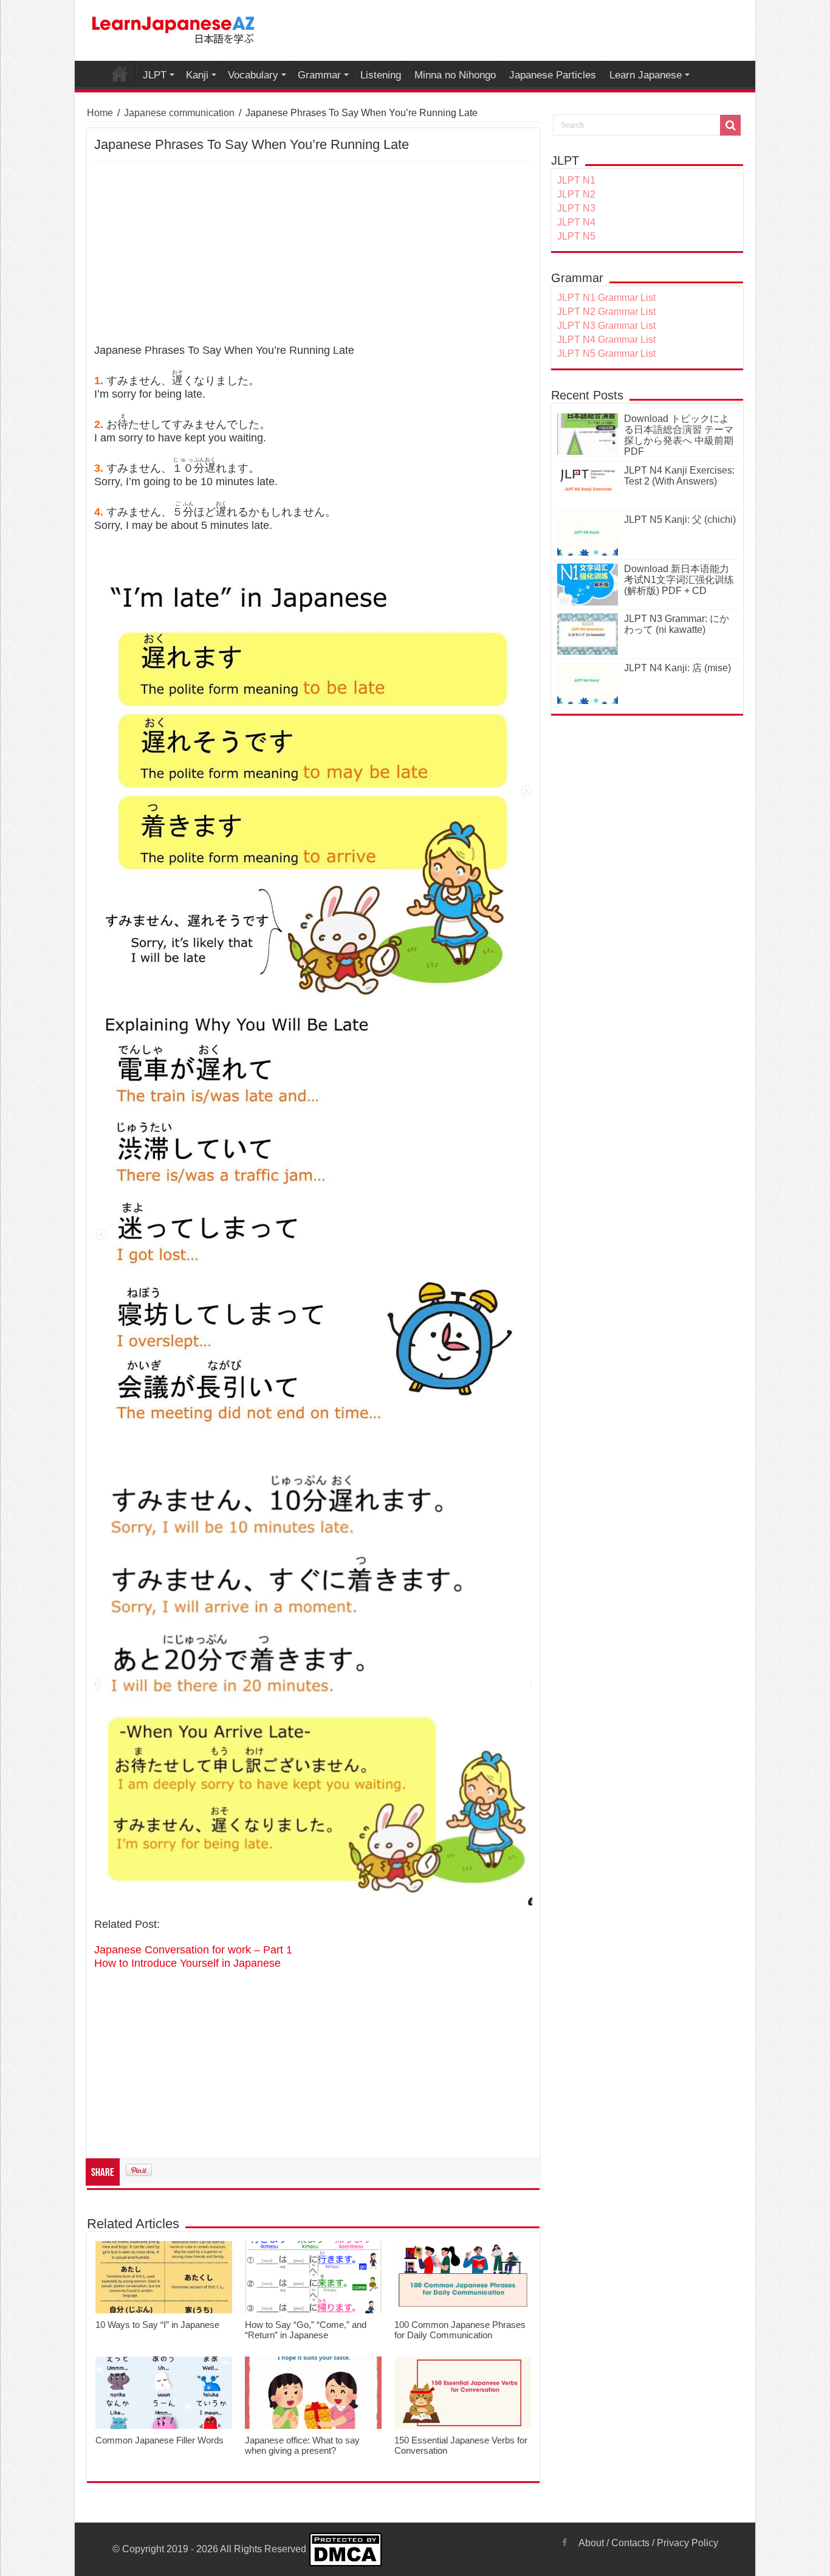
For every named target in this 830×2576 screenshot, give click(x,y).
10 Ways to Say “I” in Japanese (157, 2325)
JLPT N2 (576, 194)
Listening (381, 75)
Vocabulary (253, 75)
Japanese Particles (553, 75)
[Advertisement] (313, 254)
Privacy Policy (688, 2543)
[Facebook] (564, 2543)
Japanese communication (179, 113)
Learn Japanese (646, 75)
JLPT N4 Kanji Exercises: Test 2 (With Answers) (679, 476)
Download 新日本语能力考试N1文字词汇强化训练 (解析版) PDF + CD (679, 580)
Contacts (630, 2543)
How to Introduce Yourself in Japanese (187, 1963)
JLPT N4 (576, 222)
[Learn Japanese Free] (174, 28)
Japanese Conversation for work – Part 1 (193, 1950)
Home (100, 113)
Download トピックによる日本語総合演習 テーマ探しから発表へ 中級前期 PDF (679, 435)
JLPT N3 (576, 208)
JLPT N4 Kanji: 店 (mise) (677, 668)
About (591, 2543)
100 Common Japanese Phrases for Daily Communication (460, 2330)
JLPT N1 (576, 180)
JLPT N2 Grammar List (606, 312)
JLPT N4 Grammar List (606, 340)
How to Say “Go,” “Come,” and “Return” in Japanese (306, 2330)
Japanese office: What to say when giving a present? (302, 2445)
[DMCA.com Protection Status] (345, 2548)
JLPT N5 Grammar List (606, 354)
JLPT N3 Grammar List (606, 326)
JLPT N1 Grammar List (606, 298)
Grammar (319, 75)
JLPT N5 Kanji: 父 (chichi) (680, 520)
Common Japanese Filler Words (159, 2440)
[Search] (730, 125)
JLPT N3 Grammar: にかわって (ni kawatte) (677, 624)
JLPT (155, 75)
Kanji (197, 75)
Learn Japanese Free (120, 74)
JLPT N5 (576, 236)
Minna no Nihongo (455, 75)
